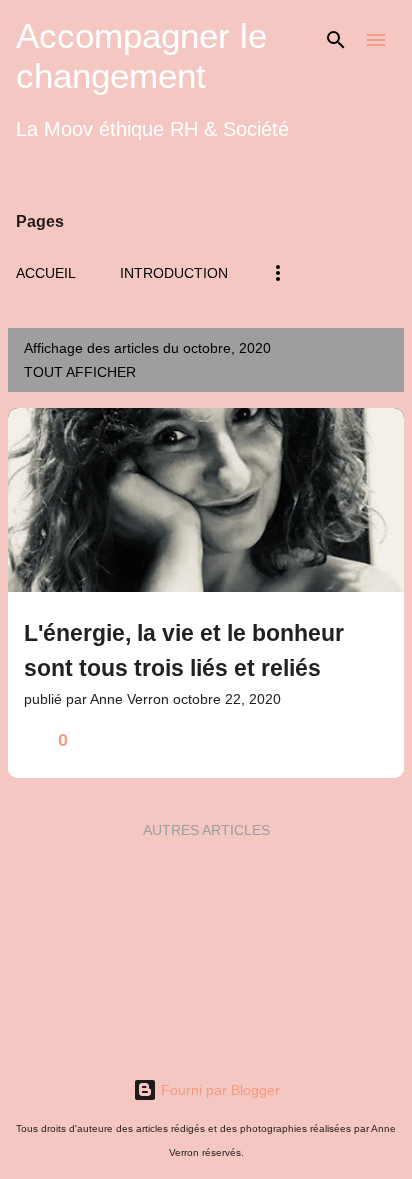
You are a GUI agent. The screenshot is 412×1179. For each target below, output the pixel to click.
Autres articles (206, 830)
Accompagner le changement (141, 55)
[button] (376, 740)
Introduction (174, 273)
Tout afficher (80, 372)
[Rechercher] (336, 40)
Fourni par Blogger (218, 1090)
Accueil (46, 273)
